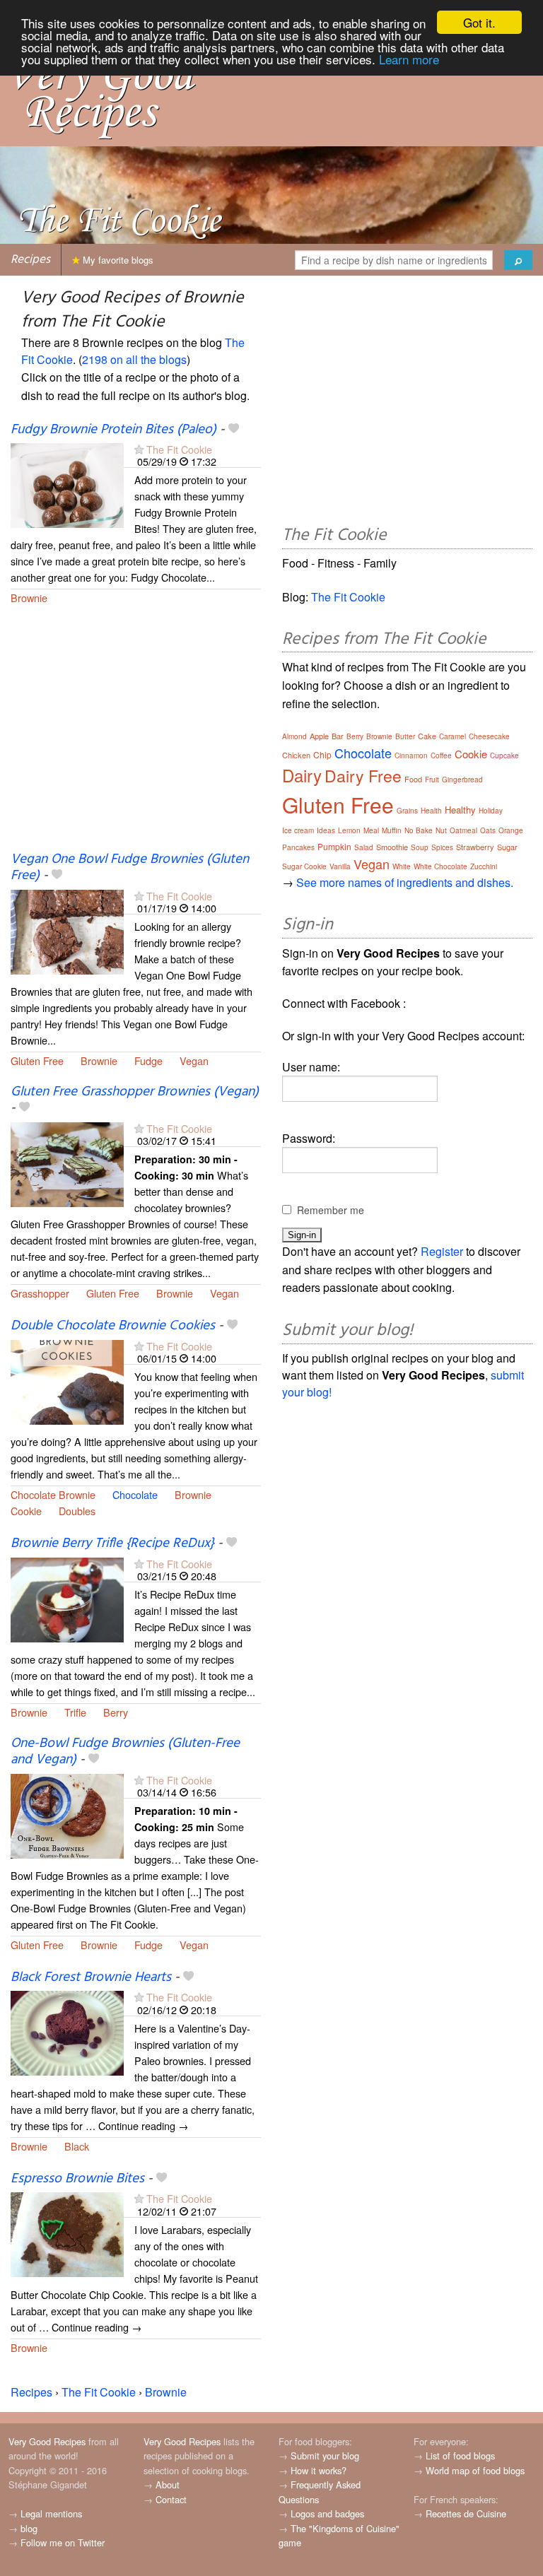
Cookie (26, 1511)
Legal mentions (51, 2513)
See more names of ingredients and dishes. (405, 882)
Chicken (296, 755)
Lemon (349, 830)
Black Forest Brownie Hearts (91, 1977)
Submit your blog (325, 2456)
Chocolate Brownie (53, 1494)
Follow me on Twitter (63, 2542)
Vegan (194, 1060)
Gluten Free (37, 1060)
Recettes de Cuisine (466, 2513)
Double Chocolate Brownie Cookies (113, 1326)
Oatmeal (463, 830)
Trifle (75, 1712)
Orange (511, 830)
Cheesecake (489, 736)
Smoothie (392, 847)
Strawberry (475, 847)
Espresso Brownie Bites (77, 2179)
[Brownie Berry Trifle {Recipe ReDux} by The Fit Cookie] (67, 1598)
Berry (116, 1712)
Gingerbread (462, 780)
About (168, 2484)
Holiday (491, 811)
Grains (407, 811)
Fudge (148, 1060)
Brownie (29, 598)
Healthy (460, 810)
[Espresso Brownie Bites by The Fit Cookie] (67, 2234)
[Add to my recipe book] (234, 430)
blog (29, 2528)
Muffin (392, 830)
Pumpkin (334, 846)
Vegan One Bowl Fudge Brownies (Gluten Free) (130, 868)
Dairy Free (363, 776)
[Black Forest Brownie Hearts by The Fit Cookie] (67, 2032)
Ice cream (298, 830)
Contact (171, 2499)
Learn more (409, 59)
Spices (442, 847)
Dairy (302, 775)
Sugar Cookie (304, 866)
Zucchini (484, 866)
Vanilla (340, 866)
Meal (371, 830)
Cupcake (504, 755)
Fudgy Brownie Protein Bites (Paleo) (113, 430)
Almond (294, 736)
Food (413, 779)
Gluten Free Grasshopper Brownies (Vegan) (135, 1092)
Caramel (452, 736)
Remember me (331, 1210)
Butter (405, 736)
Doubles (77, 1511)
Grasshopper (40, 1293)
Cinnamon (411, 755)
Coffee (441, 755)
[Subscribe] (139, 449)
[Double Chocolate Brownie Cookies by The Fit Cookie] (67, 1381)
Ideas (326, 830)
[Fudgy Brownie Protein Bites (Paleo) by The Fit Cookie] (67, 484)
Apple (319, 736)
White (402, 866)
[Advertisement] (136, 737)
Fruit (432, 780)
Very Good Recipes (47, 2441)
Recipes (30, 260)
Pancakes (298, 847)
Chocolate (135, 1494)
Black (77, 2146)
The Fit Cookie (179, 449)
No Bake (419, 830)
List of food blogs (460, 2456)
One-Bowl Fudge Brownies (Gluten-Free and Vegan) (125, 1752)
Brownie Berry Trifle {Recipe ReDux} (112, 1543)
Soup (420, 847)
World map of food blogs (475, 2470)
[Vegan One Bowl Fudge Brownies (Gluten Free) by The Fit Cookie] (67, 930)
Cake (427, 736)
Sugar (507, 847)
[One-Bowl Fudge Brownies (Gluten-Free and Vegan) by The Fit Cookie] (67, 1815)
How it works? (319, 2470)
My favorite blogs (117, 260)
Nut (441, 830)
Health (431, 811)
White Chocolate (440, 866)
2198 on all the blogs (134, 359)
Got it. (479, 22)
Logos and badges (327, 2513)
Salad (364, 847)
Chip (322, 754)
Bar (338, 736)
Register (442, 1251)
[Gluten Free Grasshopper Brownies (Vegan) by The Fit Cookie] (67, 1163)
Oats (488, 830)
